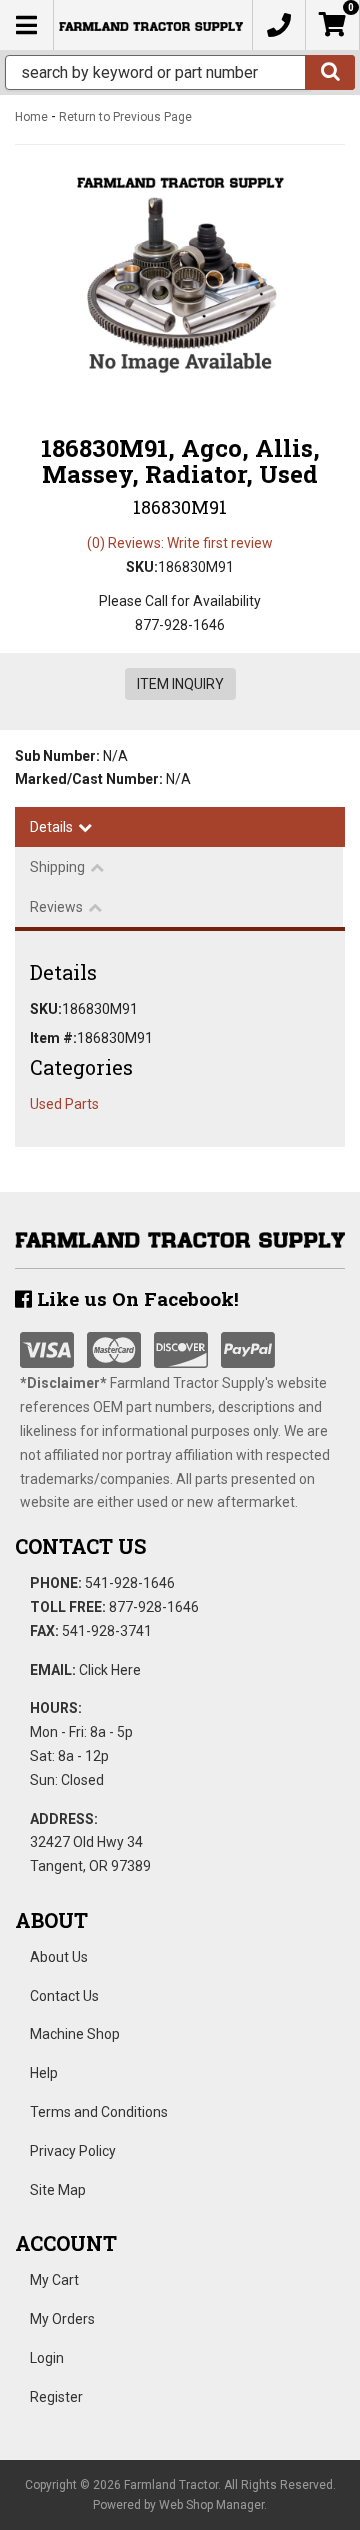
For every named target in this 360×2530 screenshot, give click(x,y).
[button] (180, 72)
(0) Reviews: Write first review (180, 543)
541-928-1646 (130, 1583)
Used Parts (64, 1104)
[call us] (279, 25)
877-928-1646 (154, 1607)
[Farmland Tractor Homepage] (151, 25)
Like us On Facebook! (135, 1298)
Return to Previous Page (125, 117)
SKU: (142, 567)
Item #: (53, 1038)
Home (31, 117)
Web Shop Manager (211, 2505)
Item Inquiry (180, 684)
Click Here (110, 1670)
